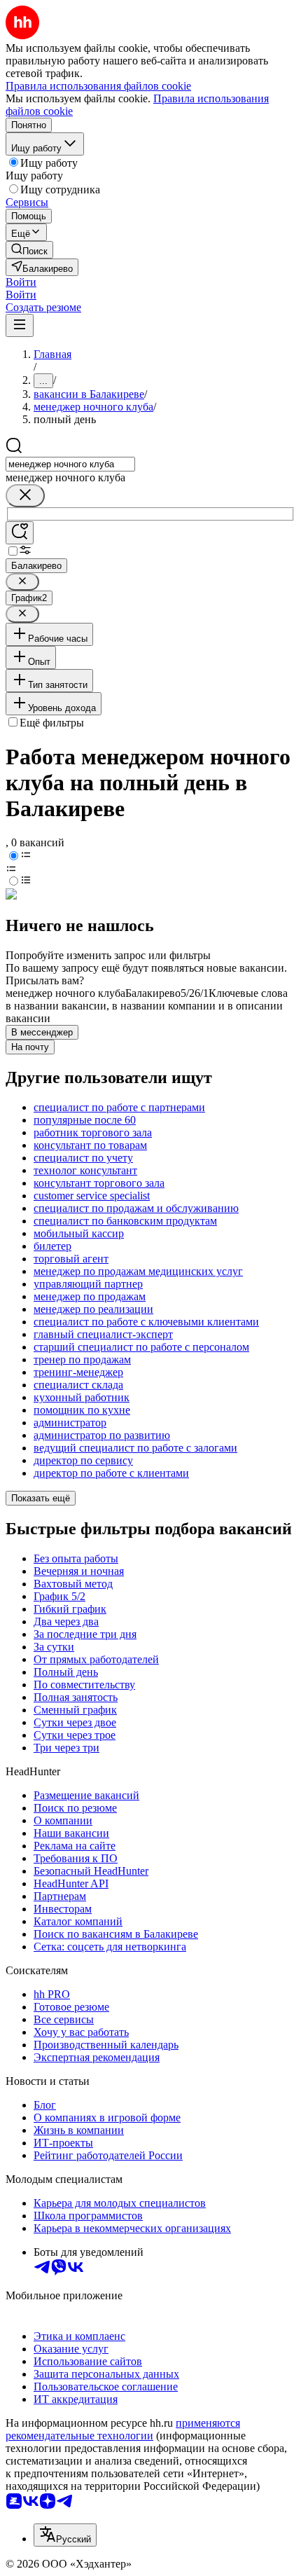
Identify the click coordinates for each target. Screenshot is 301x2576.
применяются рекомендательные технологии (123, 2429)
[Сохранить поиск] (20, 533)
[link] (29, 250)
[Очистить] (25, 496)
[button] (21, 282)
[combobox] (70, 464)
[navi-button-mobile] (20, 325)
